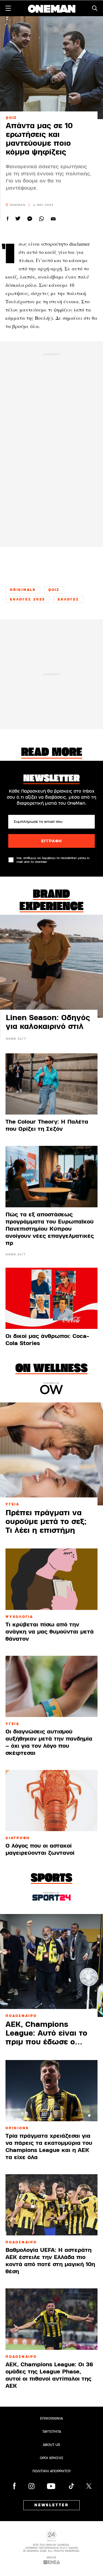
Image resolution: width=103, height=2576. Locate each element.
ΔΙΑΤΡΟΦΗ (18, 1838)
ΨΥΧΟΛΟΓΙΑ (19, 1617)
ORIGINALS (23, 590)
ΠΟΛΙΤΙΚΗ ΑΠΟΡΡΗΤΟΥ (52, 2471)
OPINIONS (17, 2128)
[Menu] (8, 8)
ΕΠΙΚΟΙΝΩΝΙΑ (51, 2418)
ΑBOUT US (51, 2445)
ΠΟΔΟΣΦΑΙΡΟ (21, 2016)
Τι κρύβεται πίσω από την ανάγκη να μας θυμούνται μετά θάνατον (50, 1632)
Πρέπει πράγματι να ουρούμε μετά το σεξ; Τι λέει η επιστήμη (46, 1522)
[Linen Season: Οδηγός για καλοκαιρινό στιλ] (51, 966)
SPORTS (51, 1879)
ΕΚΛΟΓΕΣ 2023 (27, 599)
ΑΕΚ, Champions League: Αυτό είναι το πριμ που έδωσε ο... (46, 2033)
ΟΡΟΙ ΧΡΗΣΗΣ (52, 2458)
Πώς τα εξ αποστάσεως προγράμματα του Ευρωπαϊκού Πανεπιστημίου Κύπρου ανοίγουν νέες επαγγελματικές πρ (50, 1229)
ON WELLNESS (51, 1369)
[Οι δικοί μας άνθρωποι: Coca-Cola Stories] (51, 1298)
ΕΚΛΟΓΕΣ (68, 599)
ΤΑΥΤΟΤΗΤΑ (52, 2432)
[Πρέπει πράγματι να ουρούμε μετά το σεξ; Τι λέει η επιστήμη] (51, 1454)
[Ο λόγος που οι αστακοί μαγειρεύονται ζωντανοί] (51, 1801)
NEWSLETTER (51, 2505)
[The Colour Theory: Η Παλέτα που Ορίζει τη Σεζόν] (51, 1084)
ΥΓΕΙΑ (12, 1504)
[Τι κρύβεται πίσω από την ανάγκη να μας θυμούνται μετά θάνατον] (51, 1579)
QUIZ (11, 118)
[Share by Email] (53, 219)
